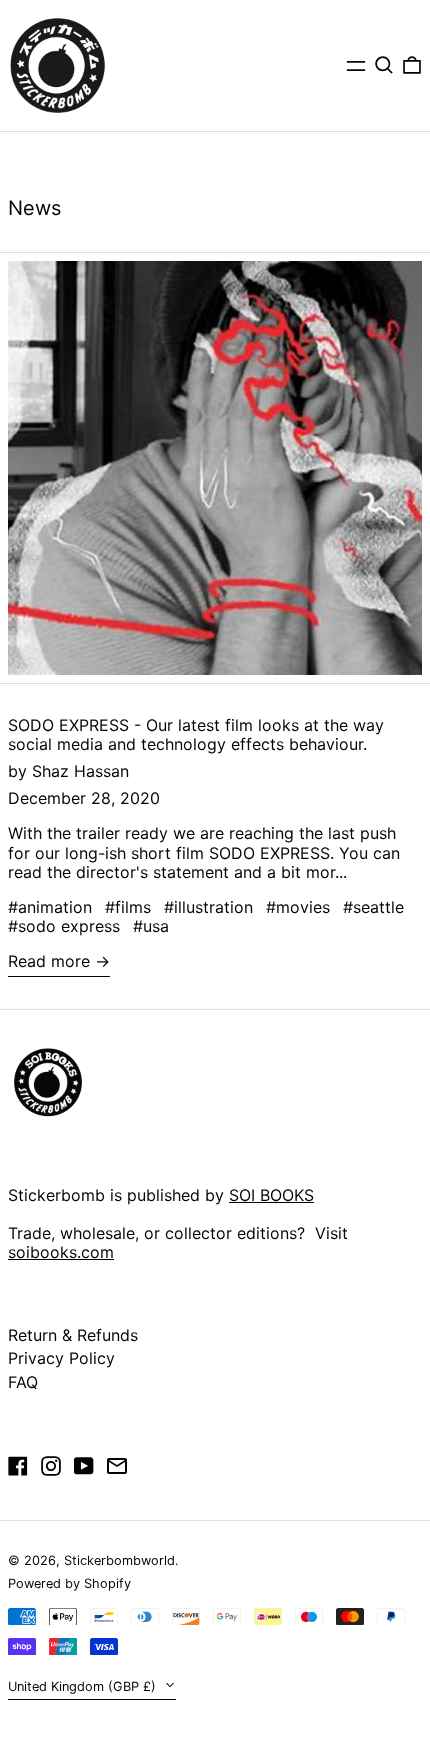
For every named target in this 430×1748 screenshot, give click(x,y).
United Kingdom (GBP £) (84, 1686)
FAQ (23, 1382)
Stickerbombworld (119, 1560)
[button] (384, 65)
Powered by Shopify (69, 1583)
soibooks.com (61, 1252)
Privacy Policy (61, 1358)
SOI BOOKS (271, 1195)
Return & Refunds (73, 1335)
